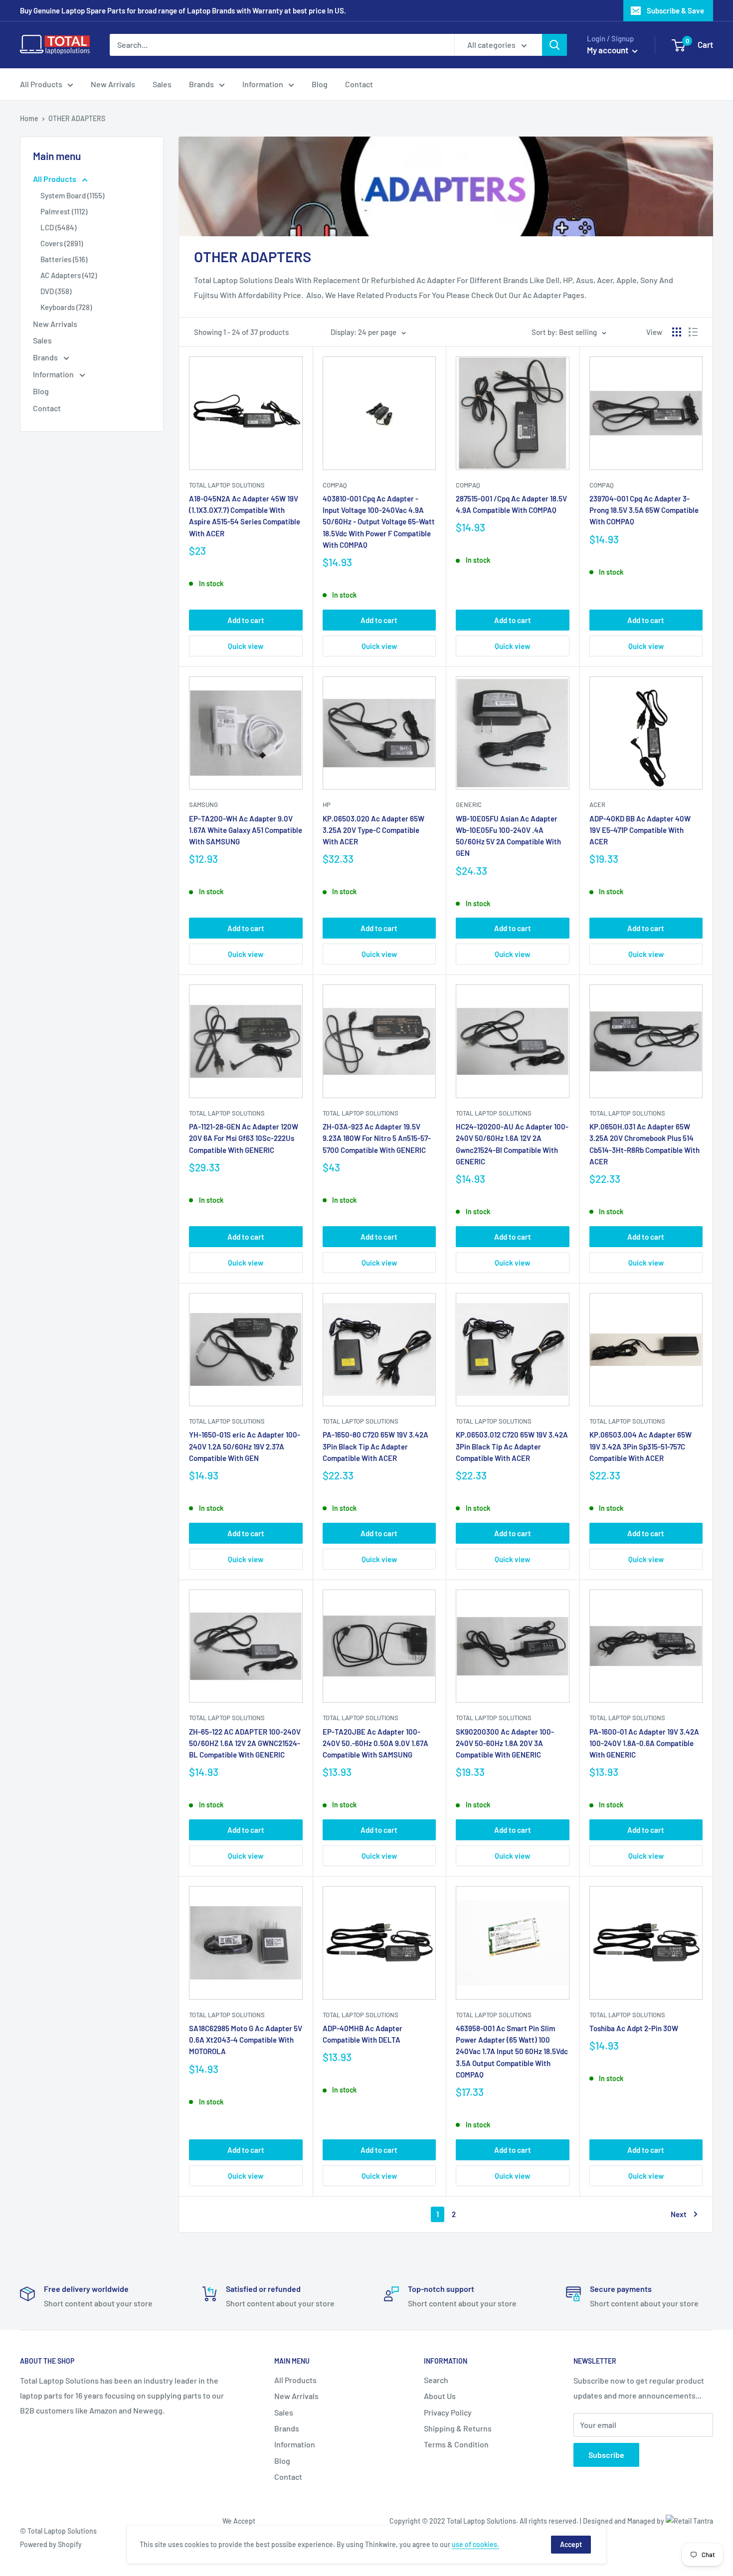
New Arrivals (113, 84)
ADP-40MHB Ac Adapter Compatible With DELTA (363, 2034)
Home (29, 118)
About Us (440, 2396)
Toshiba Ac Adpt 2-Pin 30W (634, 2028)
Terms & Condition (456, 2444)
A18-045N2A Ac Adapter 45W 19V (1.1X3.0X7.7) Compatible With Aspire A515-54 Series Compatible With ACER (245, 516)
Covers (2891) (62, 243)
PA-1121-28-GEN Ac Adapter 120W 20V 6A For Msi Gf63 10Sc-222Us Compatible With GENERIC (244, 1138)
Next (679, 2214)
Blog (320, 84)
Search (436, 2380)
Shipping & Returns (458, 2428)
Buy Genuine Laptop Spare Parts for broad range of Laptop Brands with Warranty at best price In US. (183, 10)
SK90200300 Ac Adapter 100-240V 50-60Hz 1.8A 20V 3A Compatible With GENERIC (505, 1743)
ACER (597, 805)
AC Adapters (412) (69, 275)
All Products (41, 84)
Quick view (246, 646)
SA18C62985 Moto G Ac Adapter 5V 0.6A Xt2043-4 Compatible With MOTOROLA (246, 2040)
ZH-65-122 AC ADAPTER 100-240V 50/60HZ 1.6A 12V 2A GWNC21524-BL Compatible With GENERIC (245, 1743)
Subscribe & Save (675, 10)
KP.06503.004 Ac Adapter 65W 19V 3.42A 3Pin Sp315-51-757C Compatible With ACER (641, 1446)
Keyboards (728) (66, 307)
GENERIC (469, 805)
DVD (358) (56, 291)
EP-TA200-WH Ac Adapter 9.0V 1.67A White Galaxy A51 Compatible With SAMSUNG (246, 830)
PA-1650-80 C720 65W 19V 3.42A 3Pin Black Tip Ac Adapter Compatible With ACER (375, 1446)
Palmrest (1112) (64, 211)
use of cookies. (475, 2544)
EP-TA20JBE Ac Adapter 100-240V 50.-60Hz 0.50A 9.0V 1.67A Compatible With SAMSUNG (375, 1743)
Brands (201, 84)
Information (263, 84)
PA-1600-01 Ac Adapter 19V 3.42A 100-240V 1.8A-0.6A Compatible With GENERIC (644, 1743)
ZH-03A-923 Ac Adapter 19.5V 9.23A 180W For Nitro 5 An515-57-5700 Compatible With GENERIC (377, 1138)
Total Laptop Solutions (227, 485)
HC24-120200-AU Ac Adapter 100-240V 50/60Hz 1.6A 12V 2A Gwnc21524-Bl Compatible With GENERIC (512, 1144)
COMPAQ (335, 485)
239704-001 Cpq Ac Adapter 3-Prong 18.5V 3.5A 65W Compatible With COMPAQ (644, 510)
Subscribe (606, 2455)
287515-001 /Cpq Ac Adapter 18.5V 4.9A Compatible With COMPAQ (511, 504)
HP (327, 805)
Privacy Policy (448, 2412)
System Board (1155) (72, 195)
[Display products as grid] (677, 332)
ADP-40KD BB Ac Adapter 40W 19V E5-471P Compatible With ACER (640, 830)
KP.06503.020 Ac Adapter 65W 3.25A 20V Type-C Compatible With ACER (373, 830)
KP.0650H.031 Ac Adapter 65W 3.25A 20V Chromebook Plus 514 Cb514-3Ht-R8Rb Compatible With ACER (644, 1144)
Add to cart (246, 620)
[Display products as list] (693, 332)
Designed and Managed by (624, 2521)
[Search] (554, 45)
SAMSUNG (203, 805)
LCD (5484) (58, 227)
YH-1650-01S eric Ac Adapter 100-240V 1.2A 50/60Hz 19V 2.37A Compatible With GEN (245, 1446)
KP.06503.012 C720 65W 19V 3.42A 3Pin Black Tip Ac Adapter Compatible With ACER (512, 1446)
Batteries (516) (64, 259)
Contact (359, 84)
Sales (162, 84)
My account (608, 50)
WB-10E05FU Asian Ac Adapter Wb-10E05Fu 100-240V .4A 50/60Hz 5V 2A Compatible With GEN (508, 836)
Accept (571, 2544)
